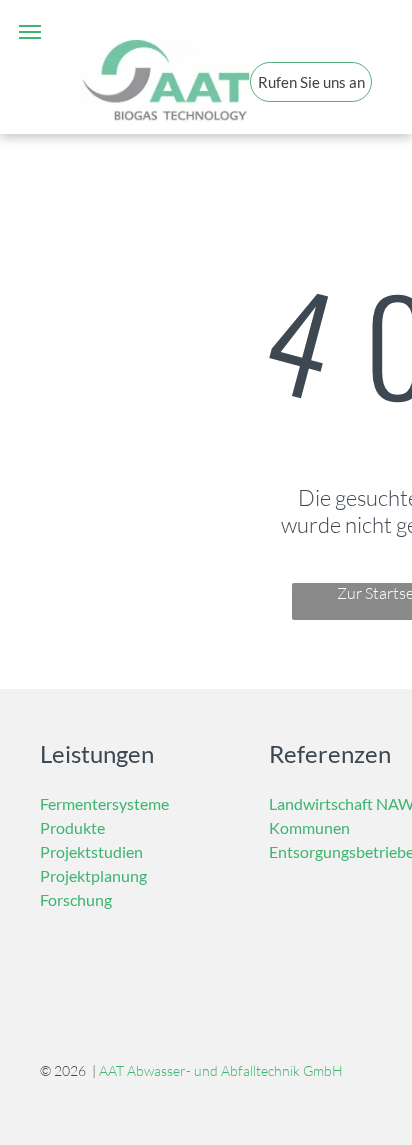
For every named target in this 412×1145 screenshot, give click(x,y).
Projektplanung (93, 875)
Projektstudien (91, 851)
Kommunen (309, 827)
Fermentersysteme (104, 803)
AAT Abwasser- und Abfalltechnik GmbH (221, 1070)
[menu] (30, 32)
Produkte (72, 827)
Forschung (76, 899)
